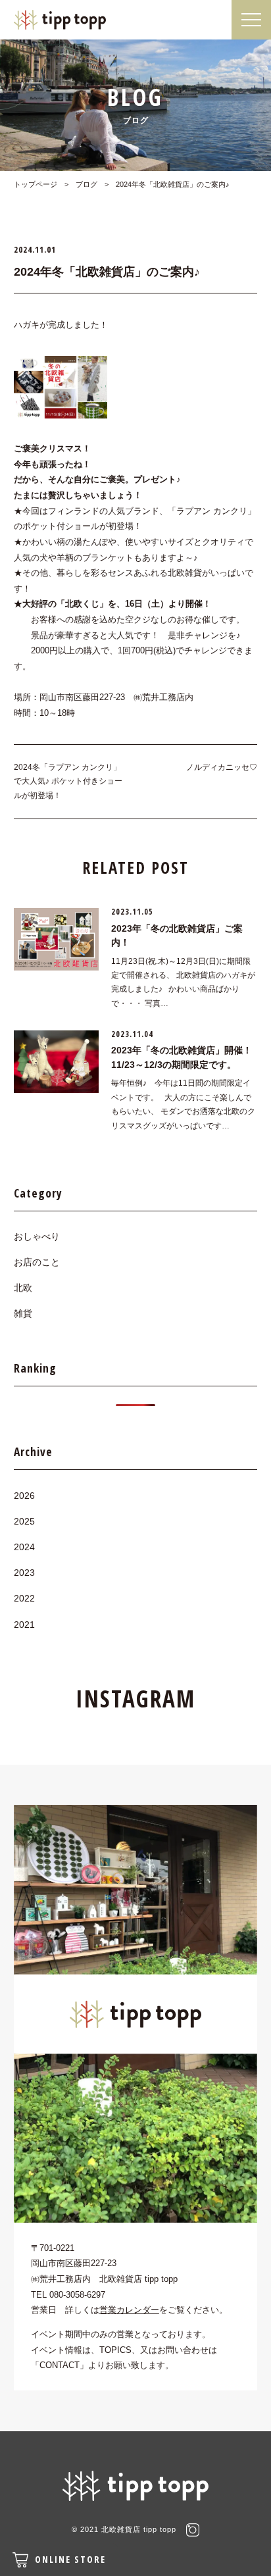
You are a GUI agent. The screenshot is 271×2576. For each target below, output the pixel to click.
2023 (24, 1573)
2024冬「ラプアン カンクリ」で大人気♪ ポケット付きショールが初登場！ (68, 781)
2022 (24, 1598)
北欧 (23, 1288)
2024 (24, 1547)
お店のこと (37, 1262)
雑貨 (23, 1313)
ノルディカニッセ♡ (222, 767)
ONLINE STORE (70, 2559)
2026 (24, 1496)
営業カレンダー (129, 2310)
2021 (24, 1625)
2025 (24, 1521)
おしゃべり (37, 1236)
